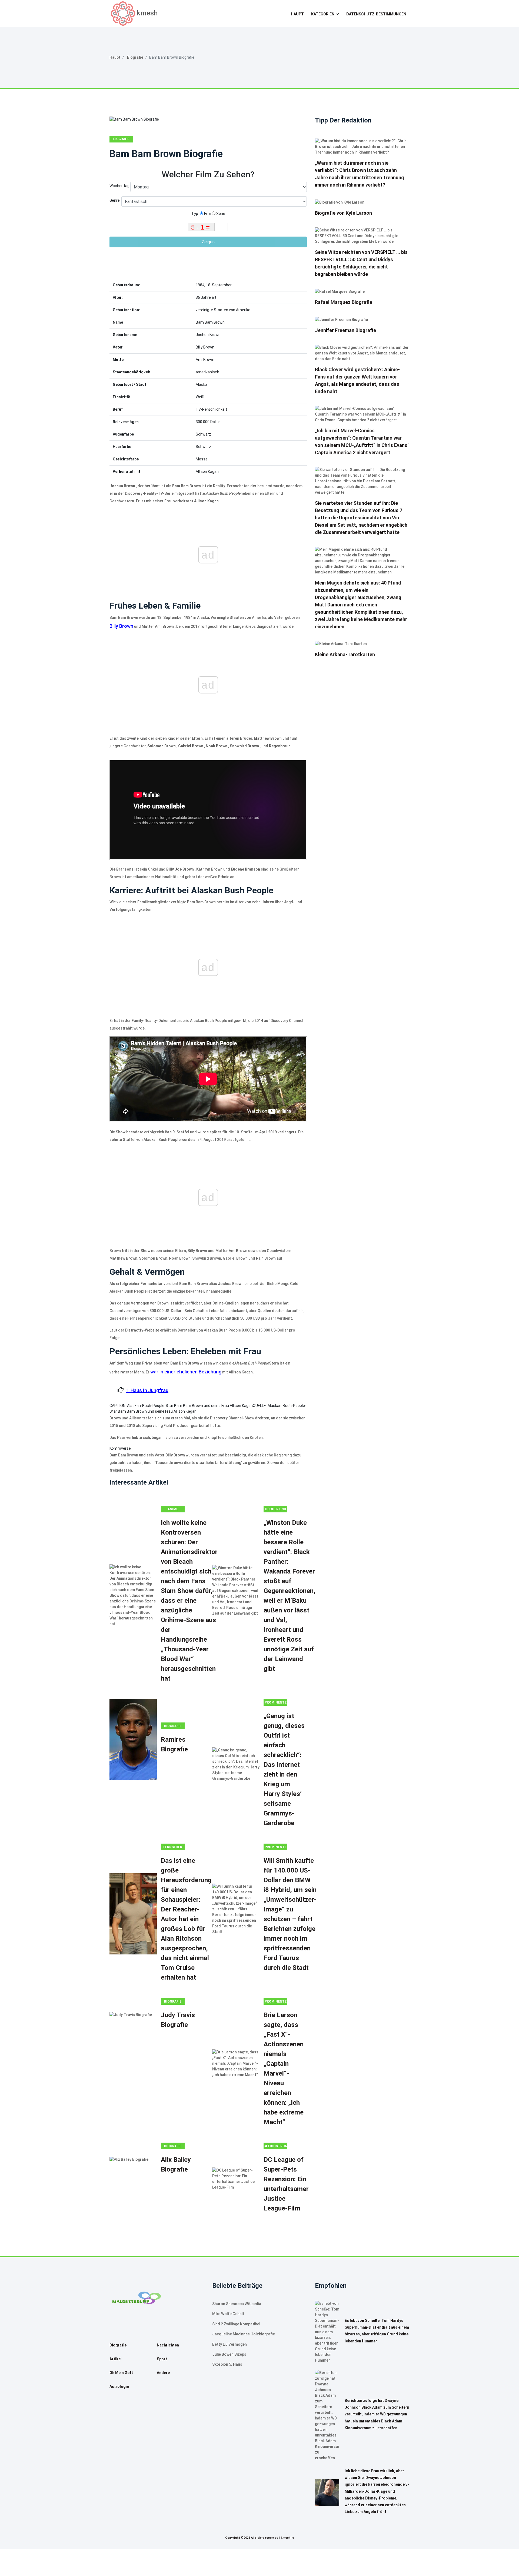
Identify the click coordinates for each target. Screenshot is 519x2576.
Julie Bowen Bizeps (229, 2354)
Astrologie (119, 2386)
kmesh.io (287, 2538)
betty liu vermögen (229, 2344)
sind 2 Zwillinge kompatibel (236, 2324)
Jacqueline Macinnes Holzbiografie (244, 2334)
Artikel (116, 2359)
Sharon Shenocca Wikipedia (237, 2304)
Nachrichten (168, 2345)
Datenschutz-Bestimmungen (376, 14)
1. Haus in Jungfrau (147, 1390)
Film (207, 214)
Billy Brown (121, 626)
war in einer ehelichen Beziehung (186, 1372)
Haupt (297, 14)
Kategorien (323, 14)
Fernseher (173, 1847)
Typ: (196, 214)
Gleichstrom (275, 2146)
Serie (220, 214)
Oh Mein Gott (121, 2373)
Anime (173, 1509)
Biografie (135, 57)
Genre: (115, 200)
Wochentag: (120, 186)
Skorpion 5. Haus (227, 2364)
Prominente (276, 1702)
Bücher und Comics (276, 1510)
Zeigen (208, 242)
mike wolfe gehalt (228, 2314)
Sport (162, 2359)
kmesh (147, 13)
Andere (163, 2373)
